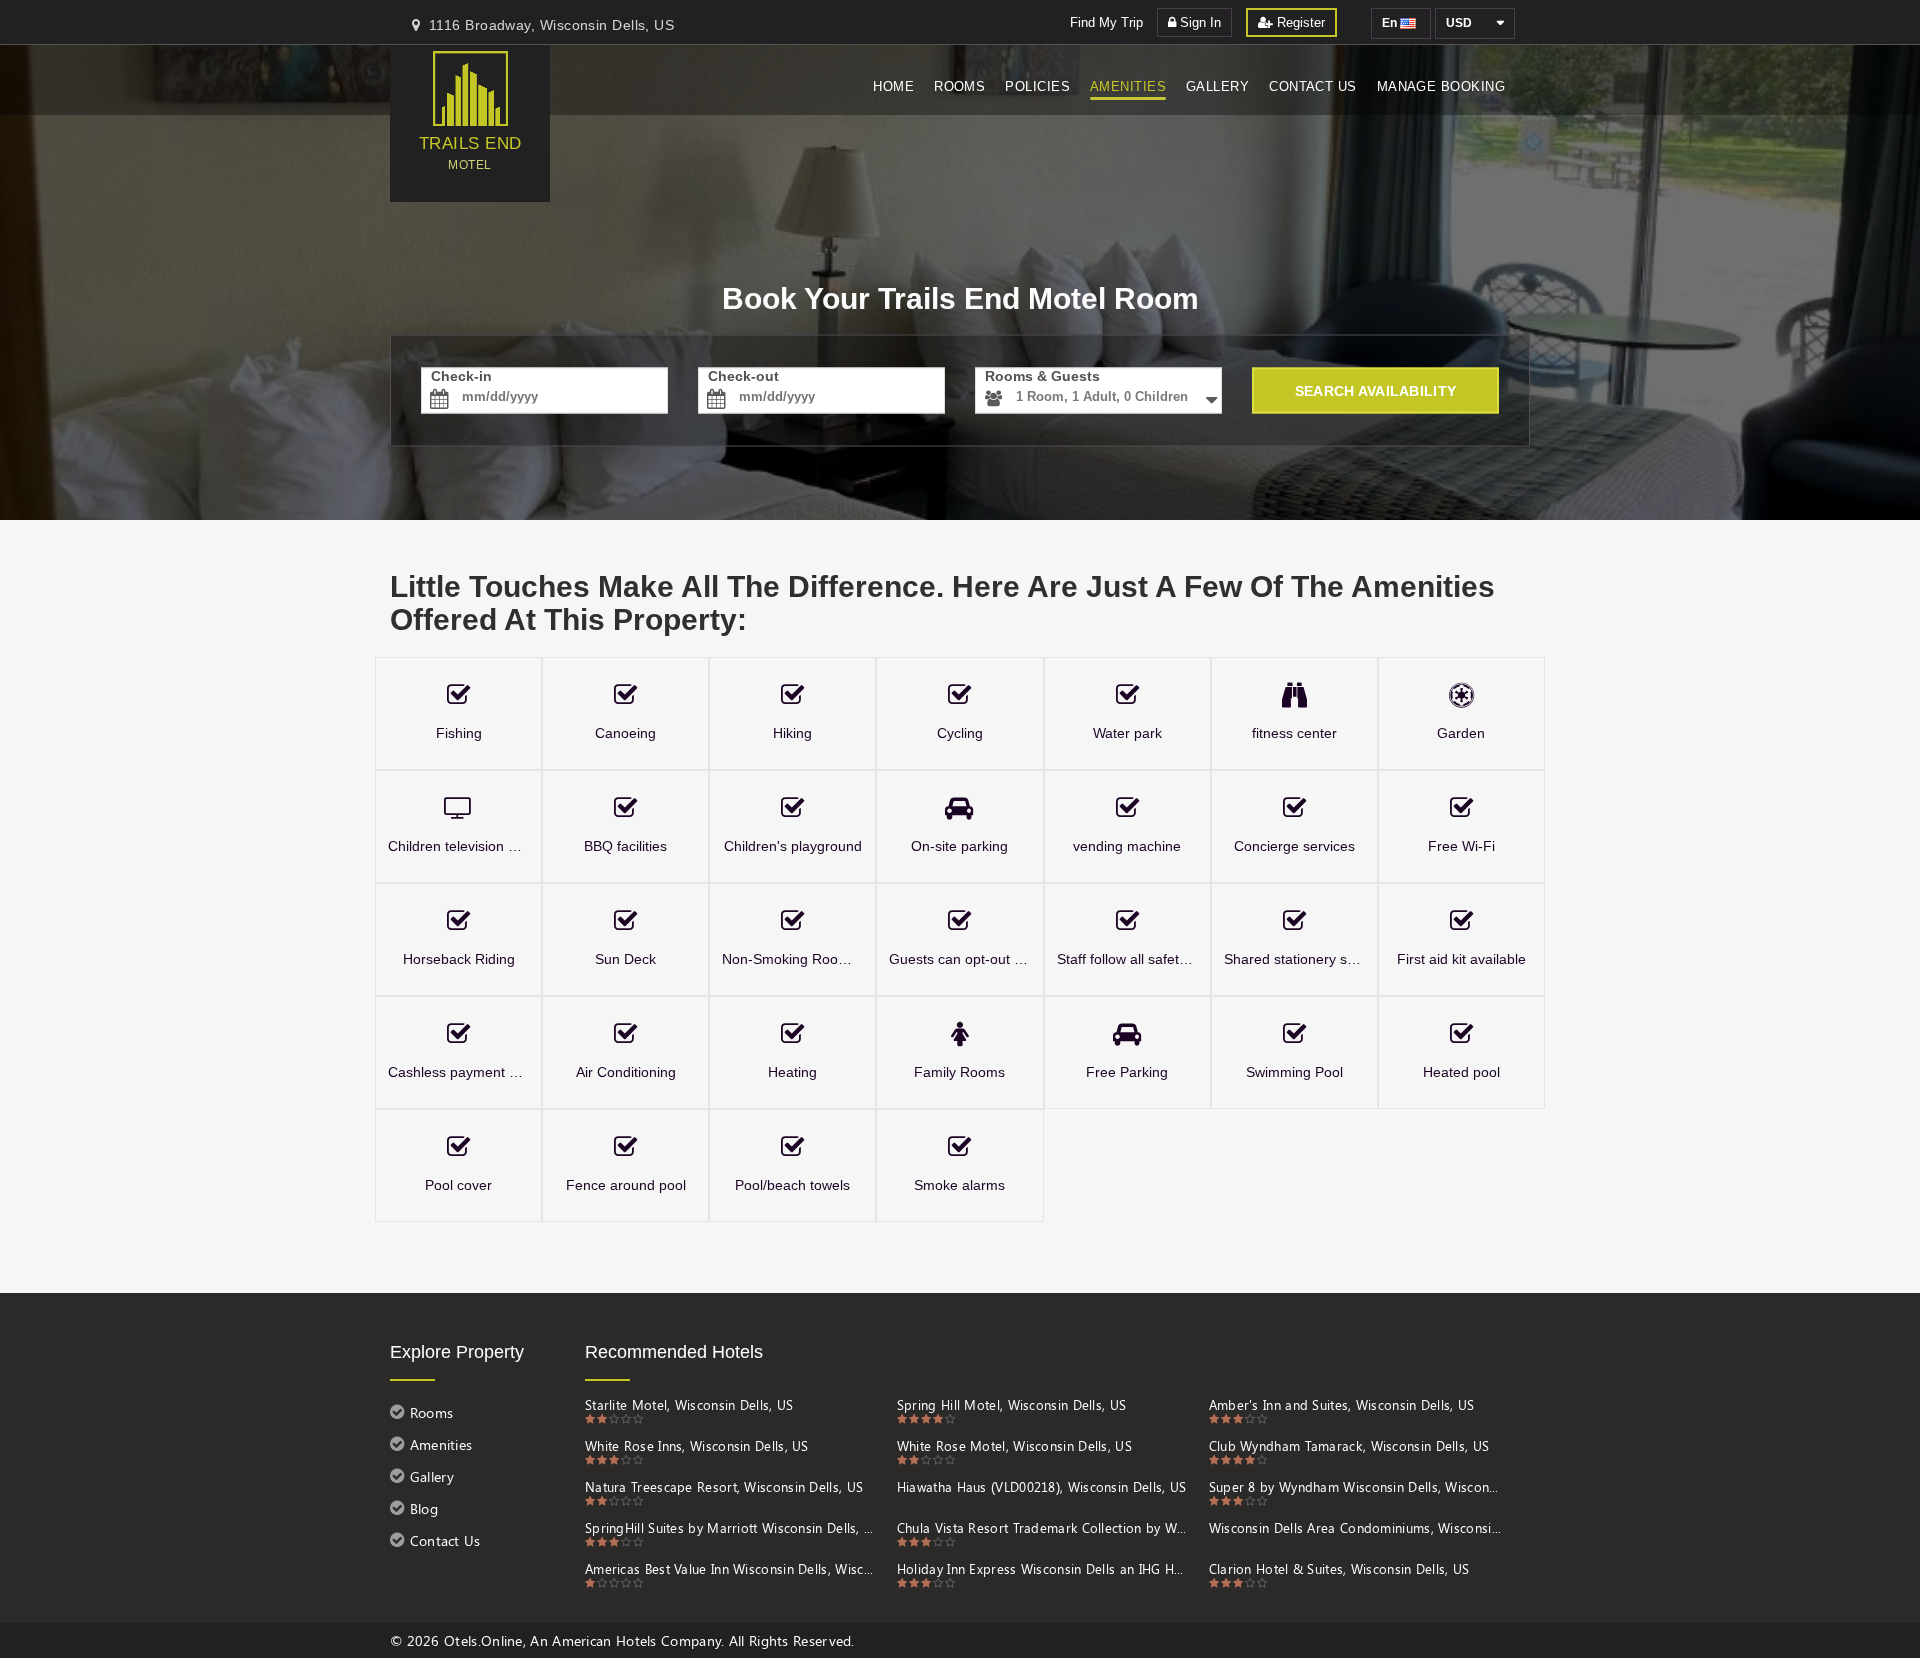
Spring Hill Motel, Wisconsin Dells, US (1011, 1405)
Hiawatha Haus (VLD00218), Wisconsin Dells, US (1042, 1487)
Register (1299, 22)
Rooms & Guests (1042, 376)
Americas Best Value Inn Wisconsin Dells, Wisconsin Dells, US (731, 1569)
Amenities (1128, 86)
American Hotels (604, 1640)
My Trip (1106, 22)
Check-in (461, 376)
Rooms (959, 86)
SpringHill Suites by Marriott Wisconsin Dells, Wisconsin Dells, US (731, 1528)
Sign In (1198, 22)
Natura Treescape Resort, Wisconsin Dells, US (724, 1487)
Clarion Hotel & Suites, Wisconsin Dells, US (1339, 1569)
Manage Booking (1441, 86)
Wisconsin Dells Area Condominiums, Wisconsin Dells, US (1355, 1528)
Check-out (743, 376)
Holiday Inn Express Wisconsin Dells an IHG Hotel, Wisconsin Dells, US (1043, 1569)
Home (893, 86)
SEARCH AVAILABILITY (1375, 391)
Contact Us (1313, 86)
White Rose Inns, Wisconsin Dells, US (697, 1446)
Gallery (1217, 86)
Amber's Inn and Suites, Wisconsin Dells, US (1342, 1405)
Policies (1037, 86)
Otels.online (483, 1640)
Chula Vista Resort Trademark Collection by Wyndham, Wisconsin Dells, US (1043, 1528)
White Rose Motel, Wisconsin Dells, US (1014, 1446)
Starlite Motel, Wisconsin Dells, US (689, 1405)
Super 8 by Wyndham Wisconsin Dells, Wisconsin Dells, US (1355, 1487)
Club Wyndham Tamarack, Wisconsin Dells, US (1349, 1446)
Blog (421, 1508)
